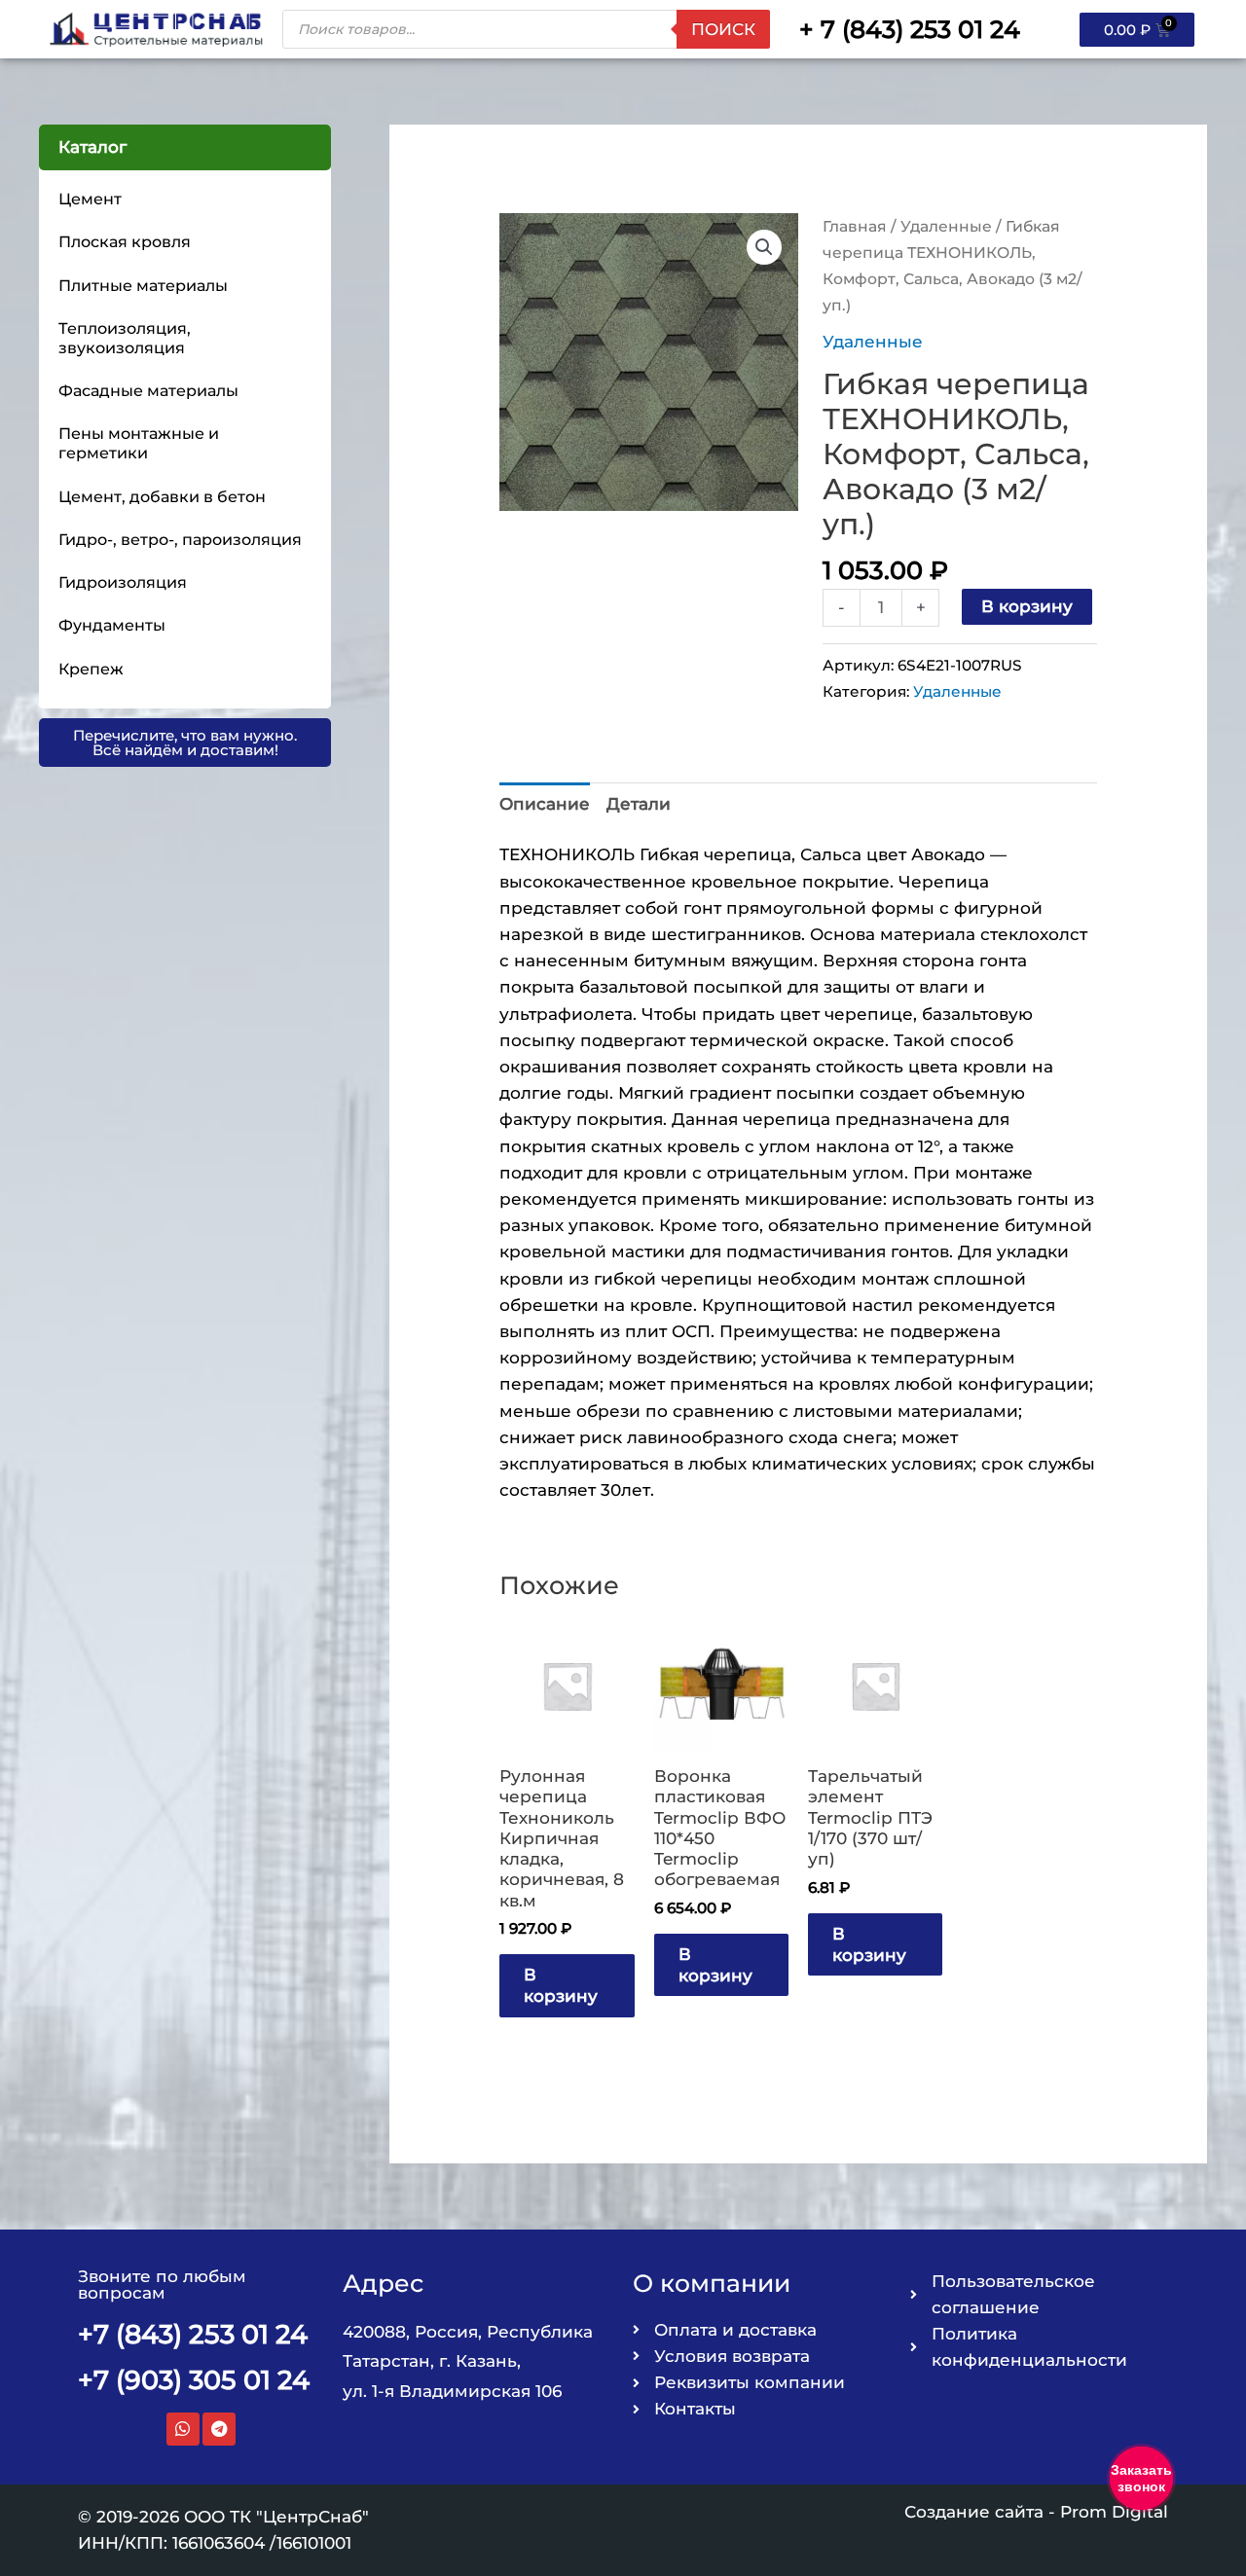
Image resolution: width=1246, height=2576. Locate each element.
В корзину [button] (561, 1985)
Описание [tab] (545, 804)
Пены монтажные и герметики (139, 443)
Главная (855, 226)
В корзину (1027, 606)
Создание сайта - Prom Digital (1036, 2512)
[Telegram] (219, 2429)
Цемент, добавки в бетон (162, 497)
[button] (764, 247)
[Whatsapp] (183, 2429)
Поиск (723, 29)
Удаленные (946, 226)
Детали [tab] (639, 804)
